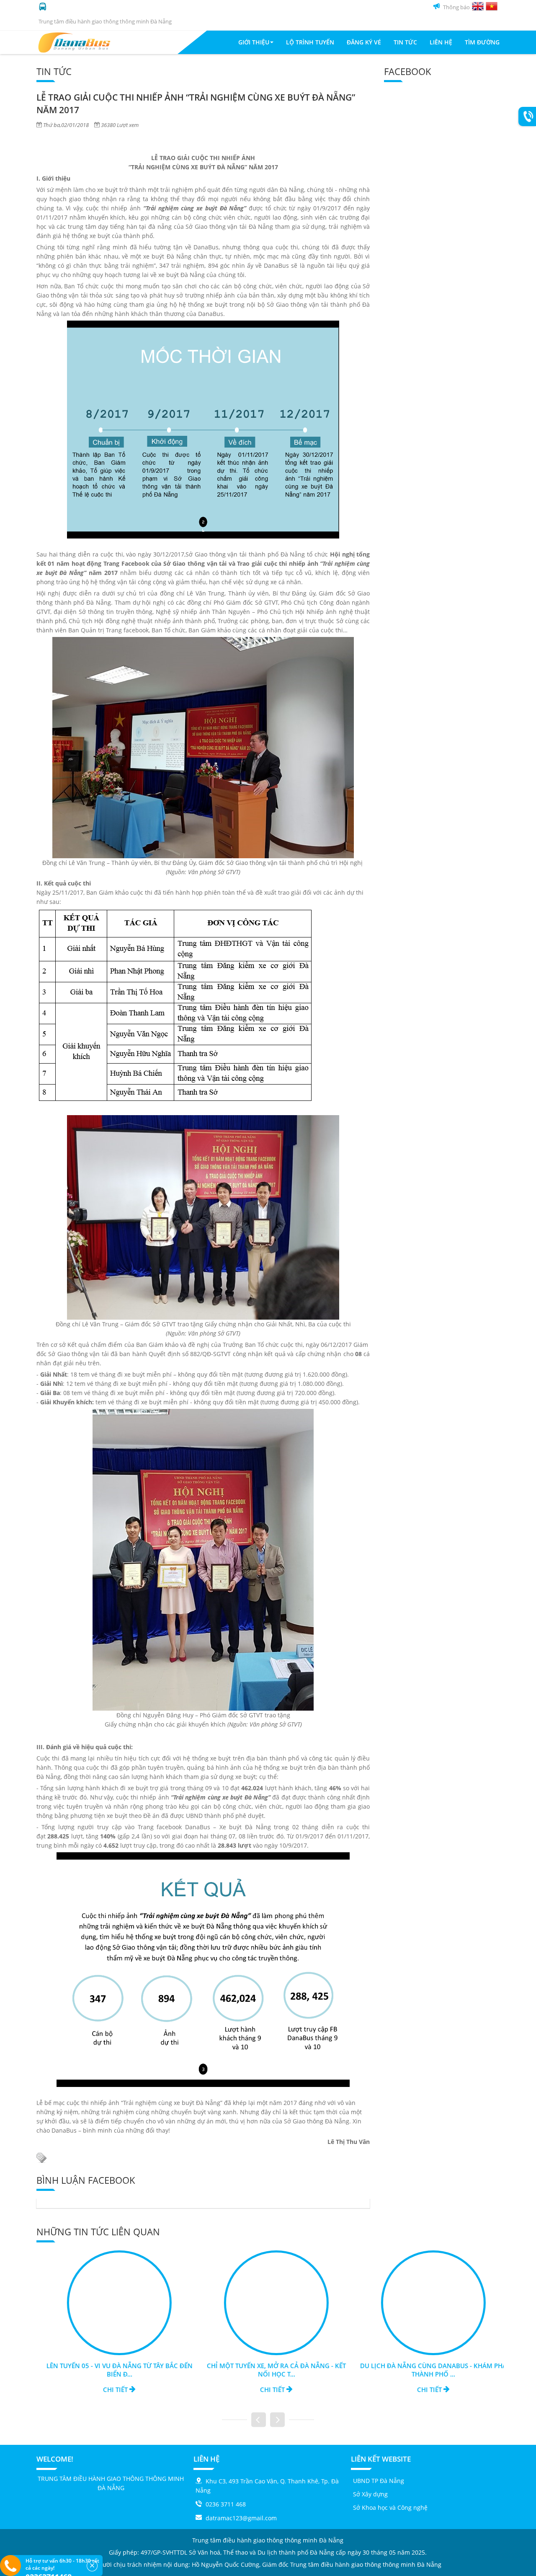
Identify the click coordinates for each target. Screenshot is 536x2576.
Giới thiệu (254, 42)
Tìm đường (482, 42)
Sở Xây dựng (370, 2494)
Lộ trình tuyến (310, 42)
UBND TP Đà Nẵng (379, 2481)
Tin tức (405, 42)
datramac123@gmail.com (241, 2518)
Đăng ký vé (364, 42)
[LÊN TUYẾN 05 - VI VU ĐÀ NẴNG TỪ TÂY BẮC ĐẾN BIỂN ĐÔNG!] (111, 2302)
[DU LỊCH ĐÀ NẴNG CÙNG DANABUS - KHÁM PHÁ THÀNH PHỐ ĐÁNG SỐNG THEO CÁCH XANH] (425, 2302)
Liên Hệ (441, 42)
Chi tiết (107, 2390)
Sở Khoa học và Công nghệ (390, 2507)
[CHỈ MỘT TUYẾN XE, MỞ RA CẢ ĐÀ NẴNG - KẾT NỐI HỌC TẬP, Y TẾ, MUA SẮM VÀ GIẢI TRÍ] (268, 2302)
